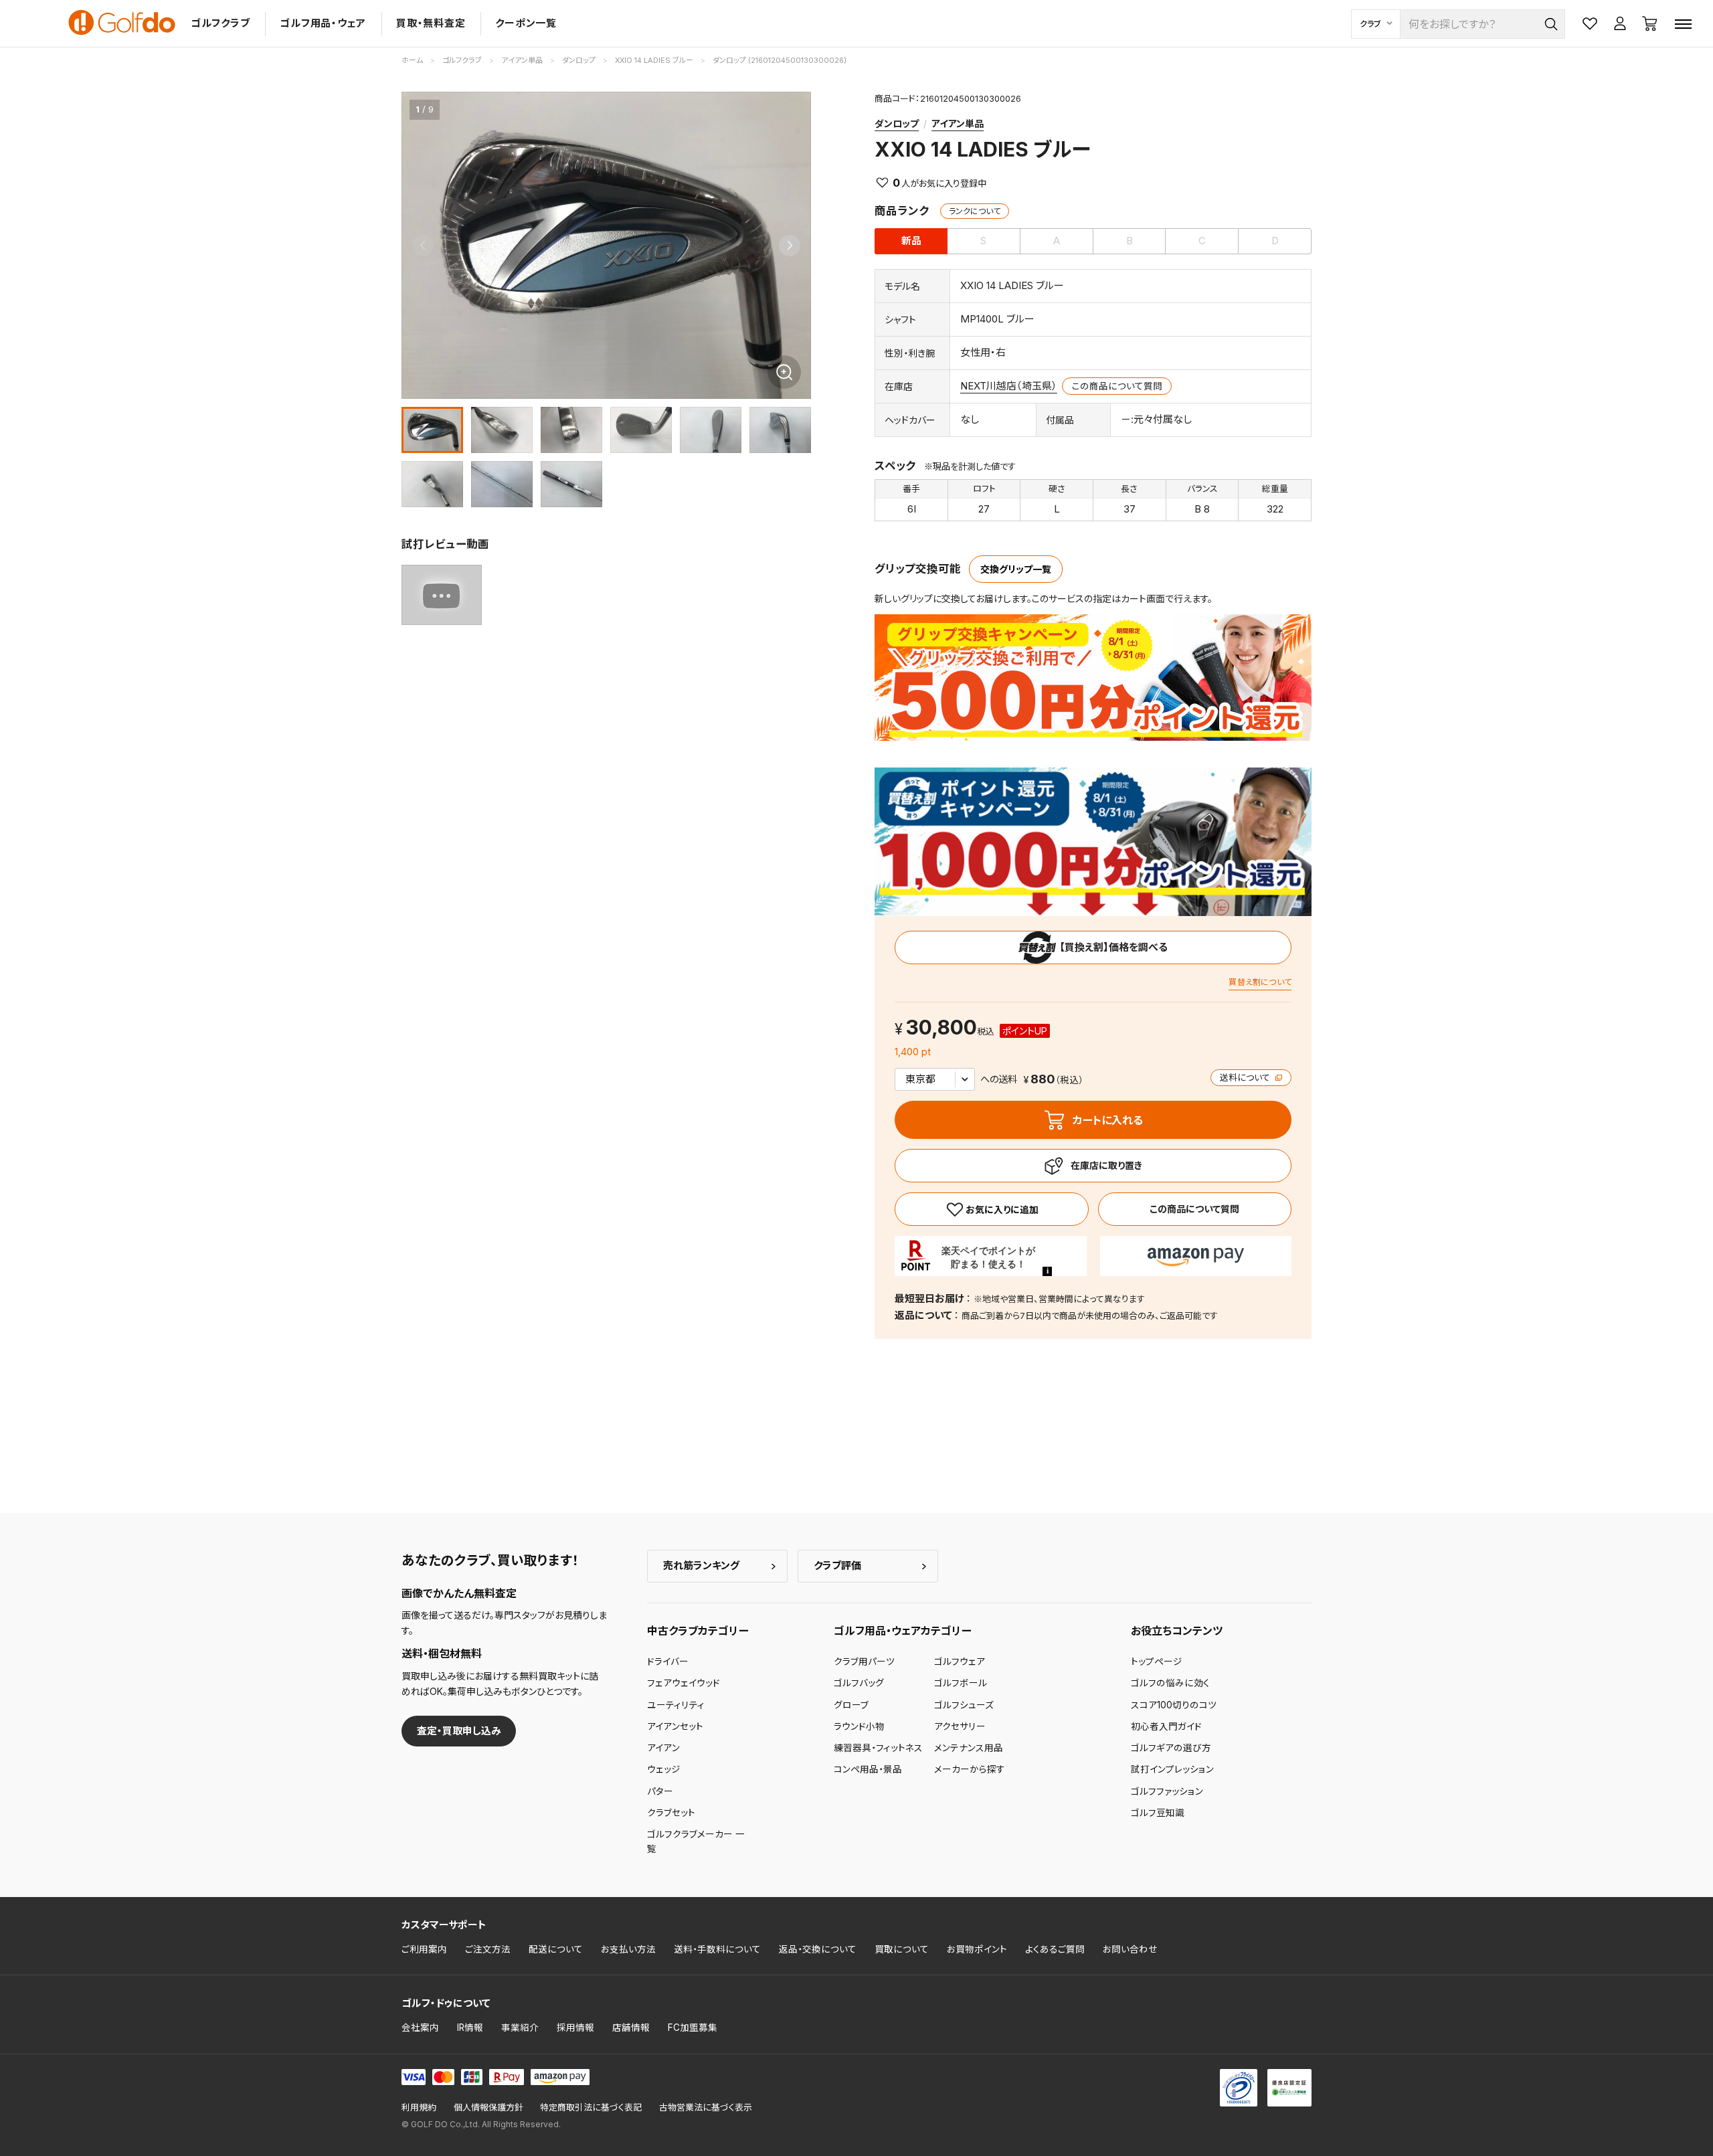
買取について (902, 1949)
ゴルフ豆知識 (1158, 1813)
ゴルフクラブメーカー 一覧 (696, 1841)
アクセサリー (960, 1726)
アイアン (663, 1748)
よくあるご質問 (1055, 1949)
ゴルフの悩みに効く (1170, 1683)
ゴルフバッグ (859, 1683)
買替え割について (1260, 982)
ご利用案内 (424, 1949)
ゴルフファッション (1167, 1791)
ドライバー (668, 1661)
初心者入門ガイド (1166, 1726)
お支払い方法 (628, 1949)
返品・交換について (818, 1949)
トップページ (1157, 1661)
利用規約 (419, 2107)
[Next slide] (790, 246)
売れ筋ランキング (701, 1565)
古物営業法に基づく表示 (706, 2107)
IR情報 (470, 2028)
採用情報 (575, 2028)
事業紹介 (520, 2028)
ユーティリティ (676, 1705)
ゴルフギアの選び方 (1171, 1748)
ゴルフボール (961, 1683)
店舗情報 (631, 2028)
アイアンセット (675, 1726)
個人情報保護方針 (488, 2107)
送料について (1246, 1078)
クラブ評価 (837, 1565)
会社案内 (420, 2028)
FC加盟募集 (693, 2028)
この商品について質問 (1117, 386)
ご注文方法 (488, 1949)
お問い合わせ (1130, 1949)
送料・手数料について (717, 1949)
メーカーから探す (970, 1769)
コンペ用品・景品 (868, 1769)
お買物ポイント (977, 1949)
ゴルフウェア (960, 1661)
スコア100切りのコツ (1174, 1705)
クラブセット (671, 1813)
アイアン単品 (958, 123)
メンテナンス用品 (969, 1748)
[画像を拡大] (784, 372)
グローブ (851, 1705)
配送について (556, 1949)
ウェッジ (664, 1769)
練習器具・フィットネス (878, 1748)
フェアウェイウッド (684, 1683)
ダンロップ (897, 123)
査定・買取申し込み (459, 1731)
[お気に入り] (991, 1209)
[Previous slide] (423, 246)
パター (660, 1791)
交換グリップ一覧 (1016, 569)
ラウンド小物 (859, 1726)
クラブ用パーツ (864, 1661)
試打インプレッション (1172, 1769)
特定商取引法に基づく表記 (591, 2107)
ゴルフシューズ (964, 1705)
